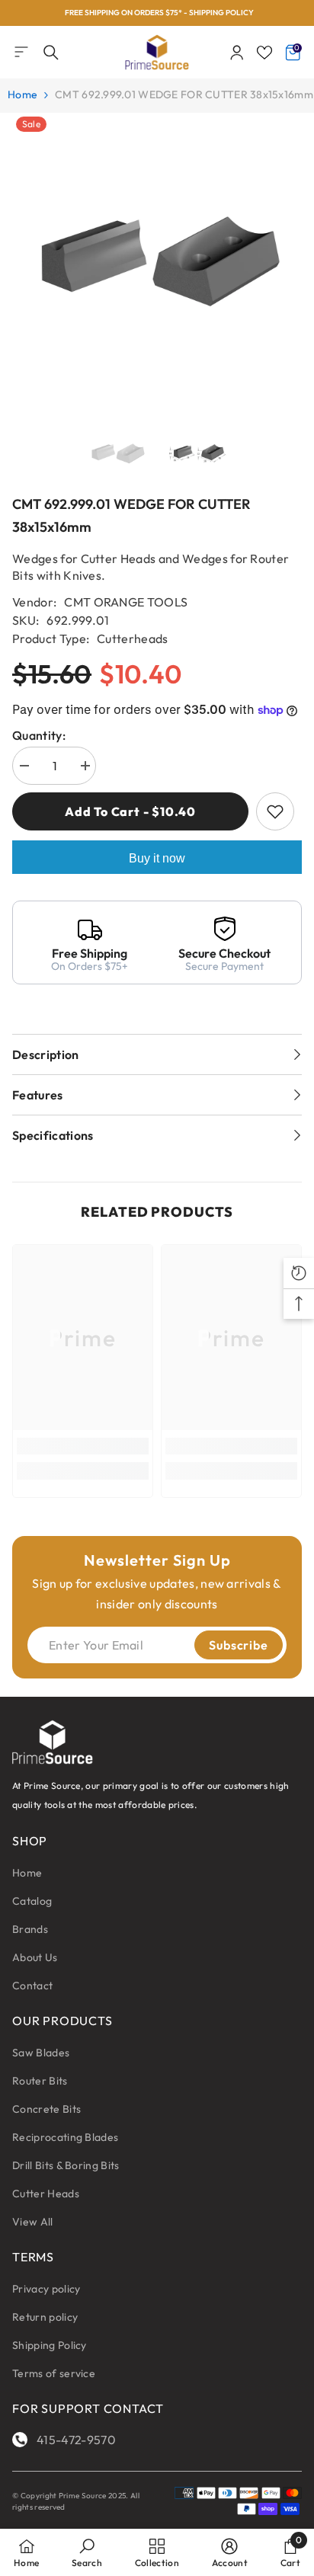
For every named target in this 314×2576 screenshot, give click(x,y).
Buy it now (157, 858)
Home (22, 94)
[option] (157, 13)
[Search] (51, 53)
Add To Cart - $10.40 (130, 811)
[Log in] (237, 53)
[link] (83, 1446)
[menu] (21, 52)
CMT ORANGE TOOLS (126, 602)
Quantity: (39, 735)
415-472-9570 (76, 2440)
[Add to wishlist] (275, 811)
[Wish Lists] (264, 53)
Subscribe (238, 1645)
